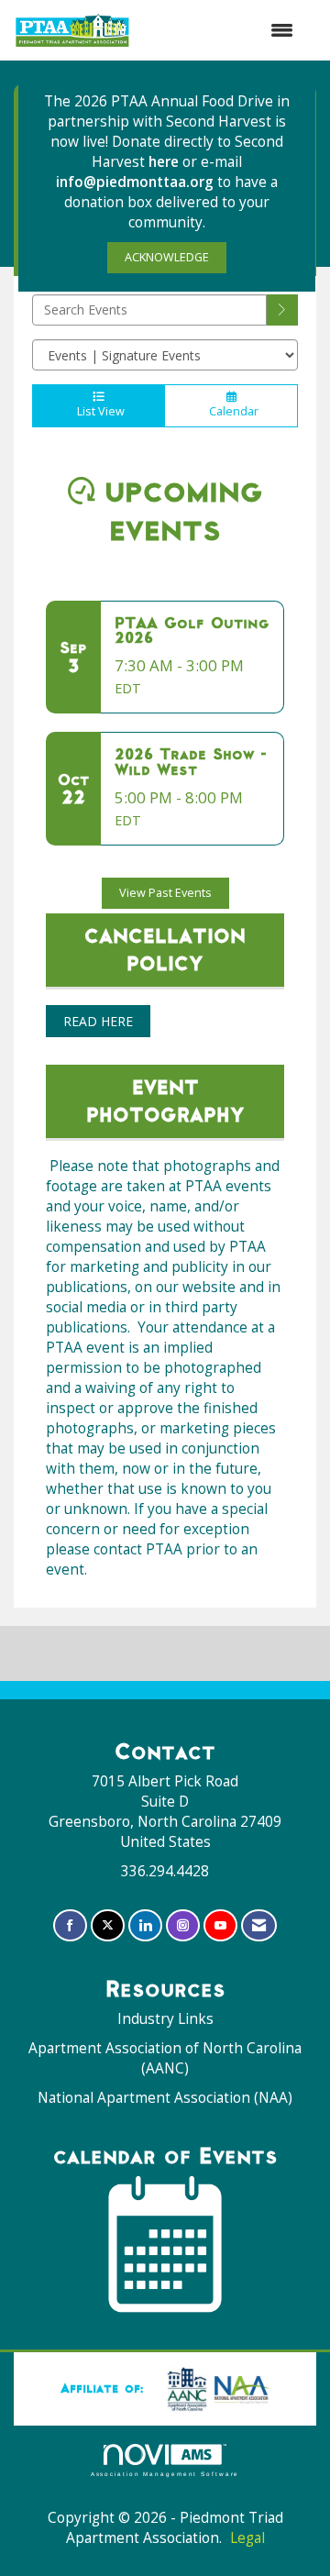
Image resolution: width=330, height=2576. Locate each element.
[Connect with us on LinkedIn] (145, 1925)
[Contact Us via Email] (259, 1925)
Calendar (231, 411)
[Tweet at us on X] (108, 1925)
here (165, 162)
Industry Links (165, 2019)
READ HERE (98, 1021)
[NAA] (214, 2388)
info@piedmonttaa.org (135, 182)
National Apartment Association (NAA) (165, 2098)
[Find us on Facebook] (70, 1925)
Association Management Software (165, 2474)
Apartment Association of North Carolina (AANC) (165, 2058)
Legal (247, 2538)
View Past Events (165, 893)
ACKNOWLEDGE (167, 257)
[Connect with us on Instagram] (183, 1925)
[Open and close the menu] (221, 30)
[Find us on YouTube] (220, 1925)
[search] (282, 310)
